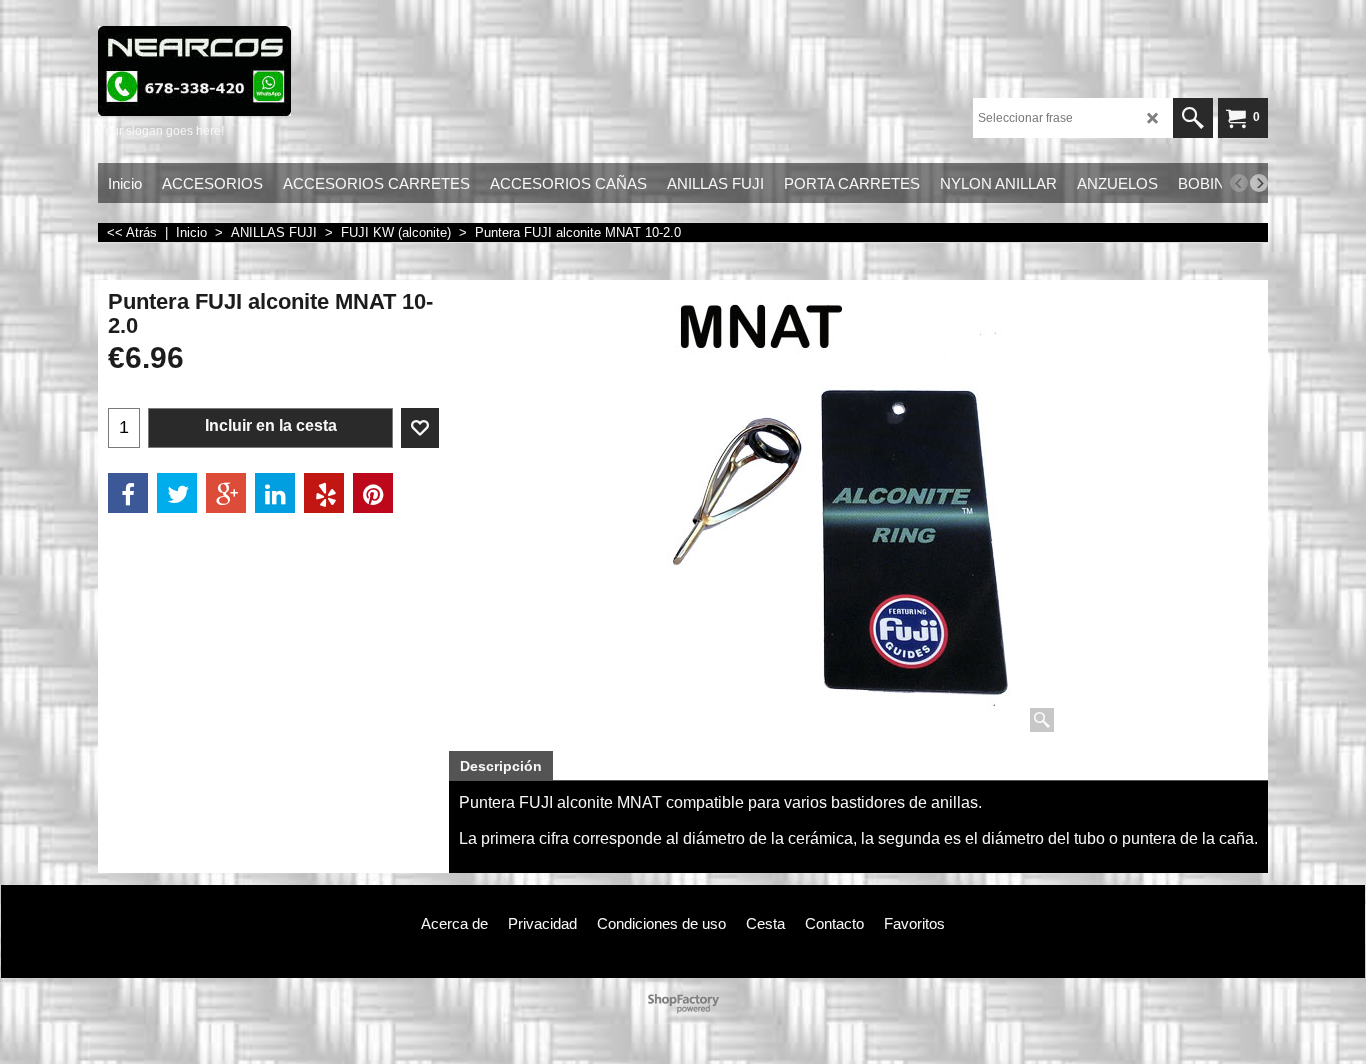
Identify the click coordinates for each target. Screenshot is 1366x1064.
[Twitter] (177, 493)
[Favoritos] (420, 428)
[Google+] (226, 493)
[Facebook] (128, 493)
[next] (1259, 183)
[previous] (1239, 183)
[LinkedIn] (275, 493)
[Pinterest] (373, 493)
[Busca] (1193, 118)
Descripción (501, 766)
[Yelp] (324, 493)
